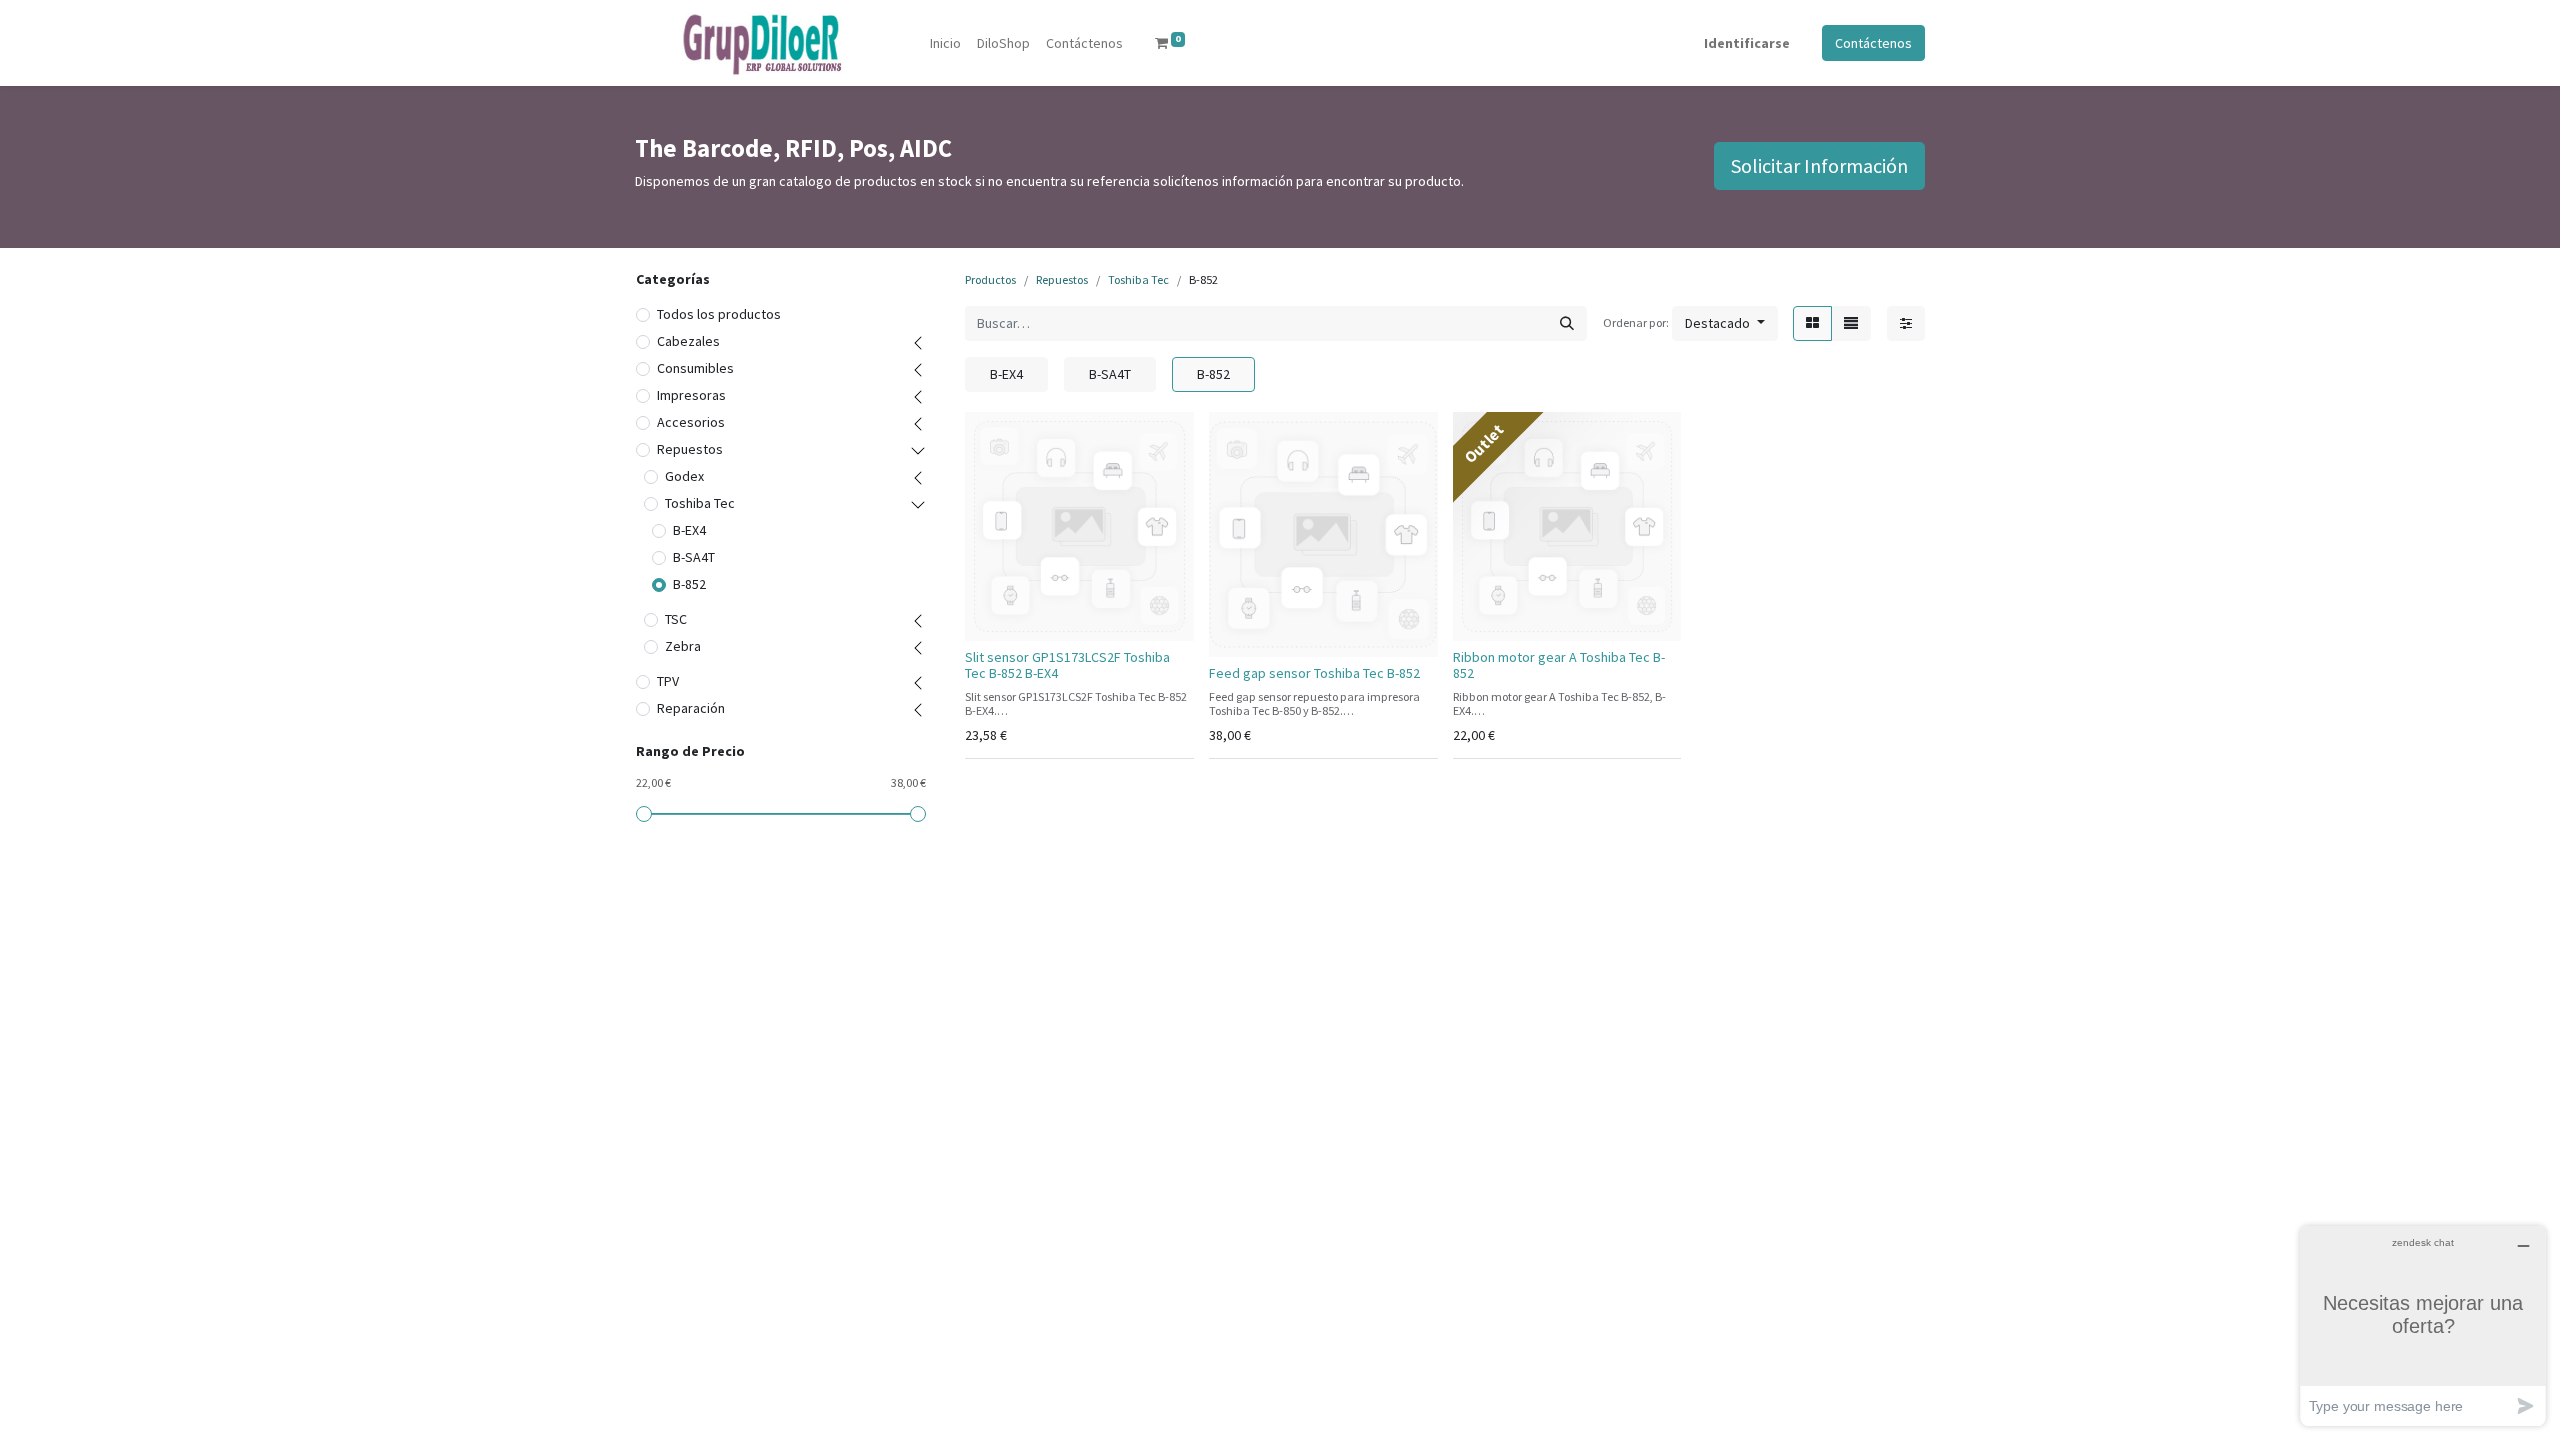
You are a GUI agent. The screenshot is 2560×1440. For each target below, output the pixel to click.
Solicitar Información (1819, 165)
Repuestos (690, 449)
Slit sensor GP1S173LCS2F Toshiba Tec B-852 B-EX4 (1067, 665)
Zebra (683, 646)
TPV (668, 681)
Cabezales (688, 341)
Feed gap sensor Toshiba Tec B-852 (1314, 673)
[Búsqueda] (1567, 323)
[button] (1725, 323)
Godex (684, 476)
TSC (676, 619)
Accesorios (691, 422)
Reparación (691, 708)
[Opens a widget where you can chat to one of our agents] (2423, 1325)
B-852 (689, 584)
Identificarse (1747, 43)
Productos (990, 279)
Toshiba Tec (700, 503)
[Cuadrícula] (1812, 323)
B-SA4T (694, 557)
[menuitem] (945, 43)
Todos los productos (719, 314)
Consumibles (695, 368)
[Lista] (1851, 323)
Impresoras (691, 395)
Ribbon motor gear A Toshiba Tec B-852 (1559, 665)
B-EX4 (689, 530)
